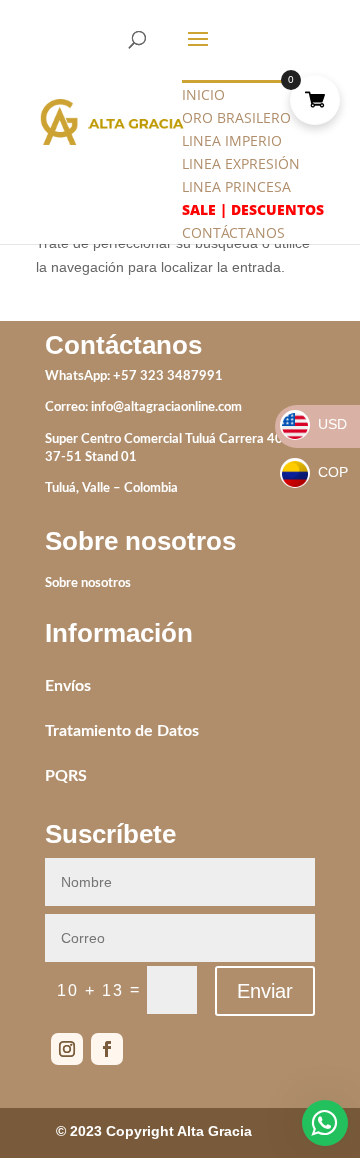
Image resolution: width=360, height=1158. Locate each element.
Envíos (68, 686)
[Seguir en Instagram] (67, 1049)
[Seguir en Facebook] (107, 1049)
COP (315, 472)
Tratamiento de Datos (122, 731)
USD (314, 424)
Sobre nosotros (88, 583)
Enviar (265, 991)
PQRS (66, 776)
